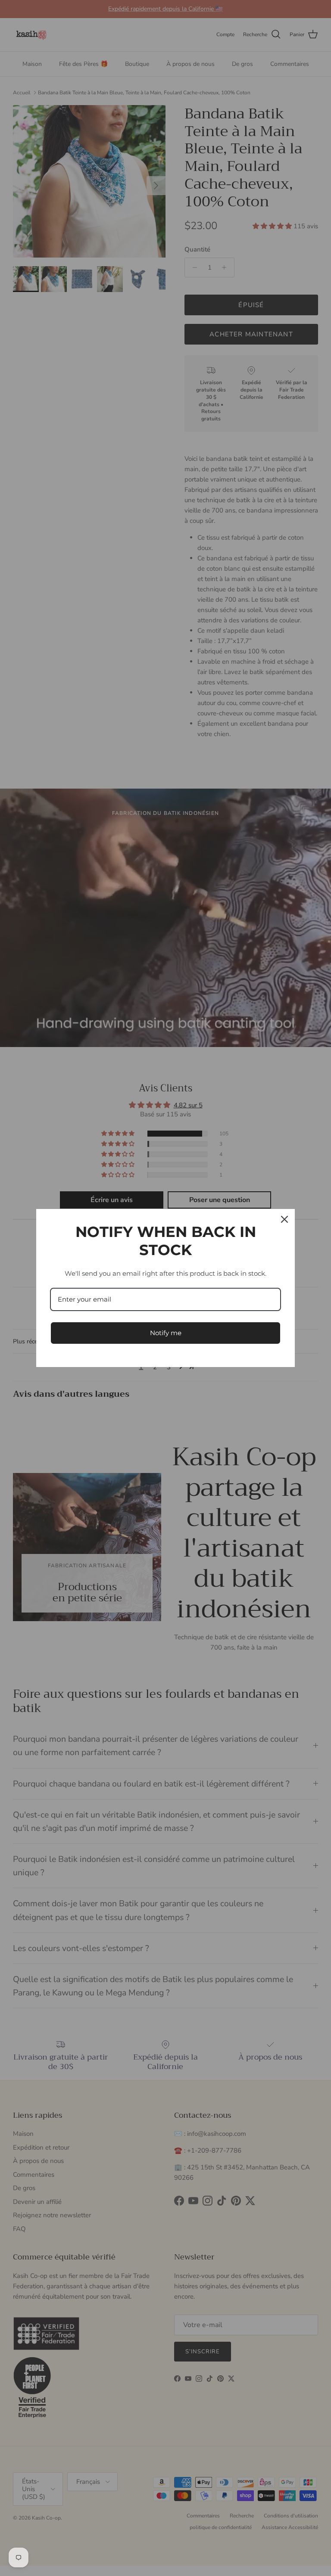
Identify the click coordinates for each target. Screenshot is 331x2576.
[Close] (284, 1219)
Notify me (166, 1333)
